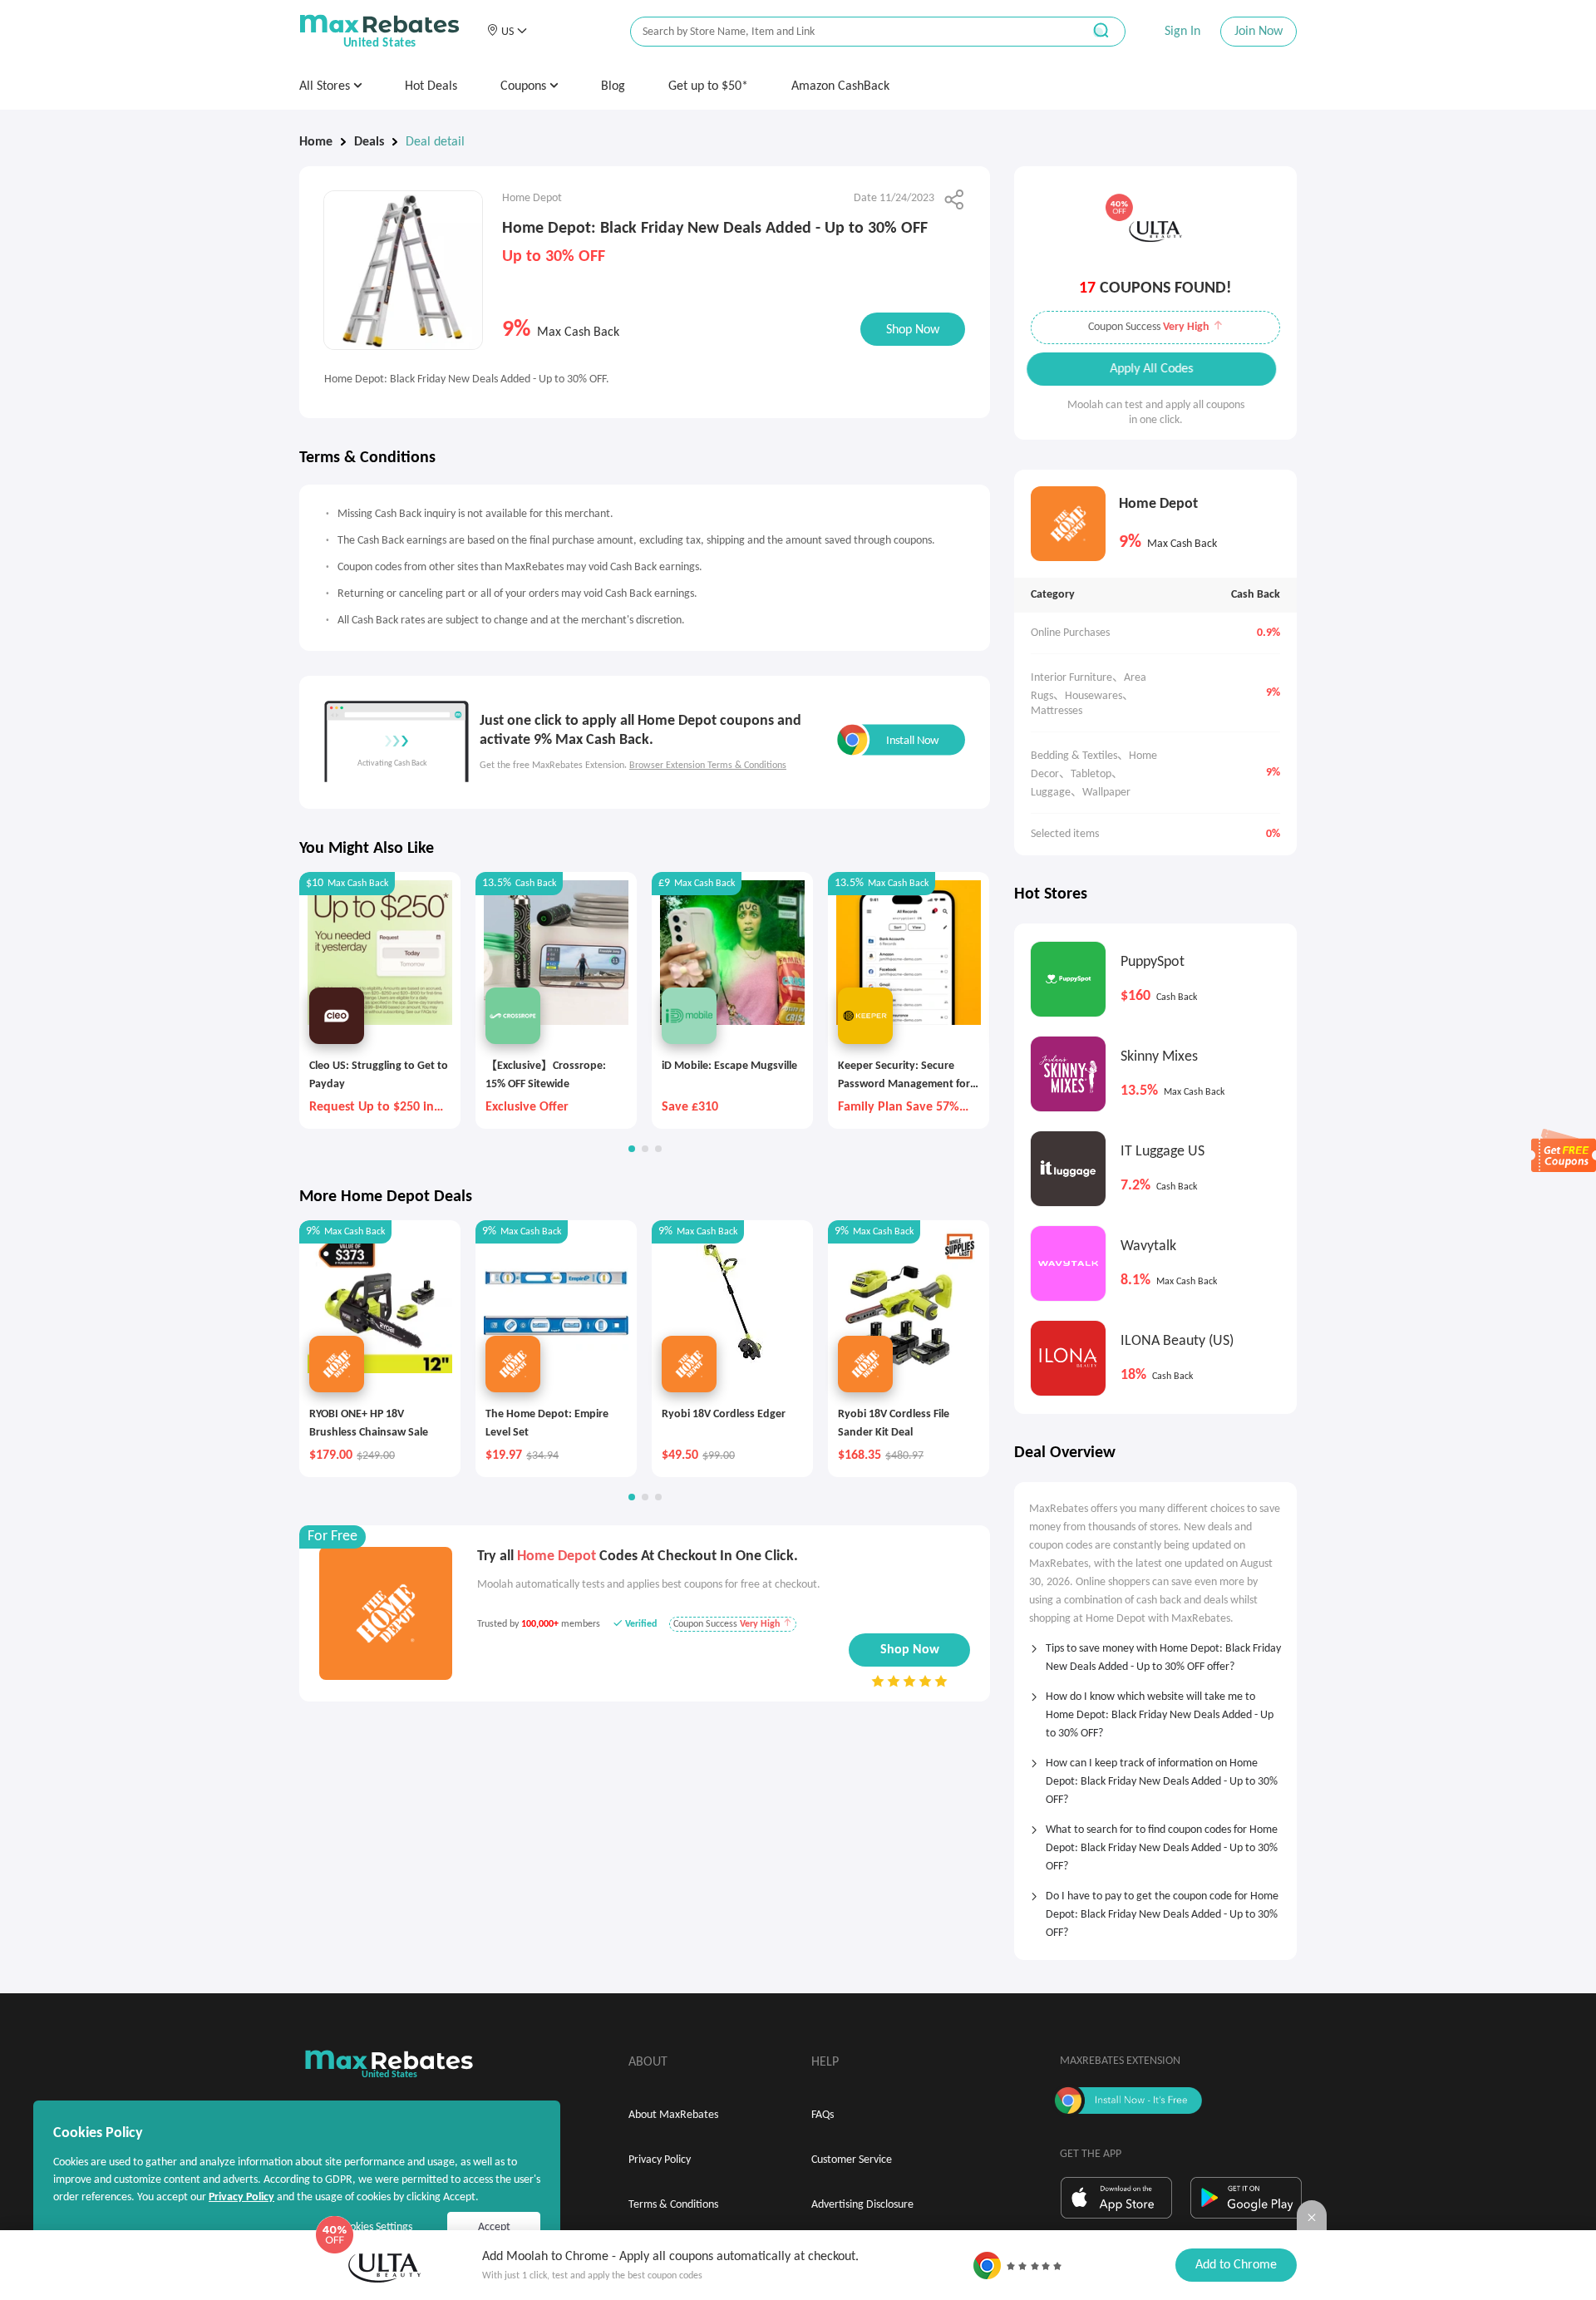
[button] (507, 32)
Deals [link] (369, 142)
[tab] (1155, 1652)
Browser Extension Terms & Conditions (708, 766)
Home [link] (316, 142)
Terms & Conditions (673, 2205)
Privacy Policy (660, 2160)
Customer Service (852, 2160)
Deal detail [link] (435, 142)
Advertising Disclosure (862, 2205)
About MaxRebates (673, 2115)
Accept (494, 2227)
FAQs (823, 2115)
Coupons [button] (525, 86)
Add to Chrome (1236, 2265)
